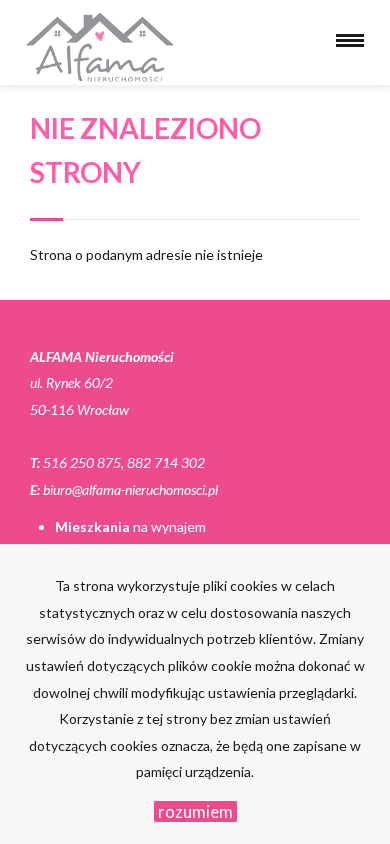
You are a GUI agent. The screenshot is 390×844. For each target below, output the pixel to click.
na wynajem (130, 526)
